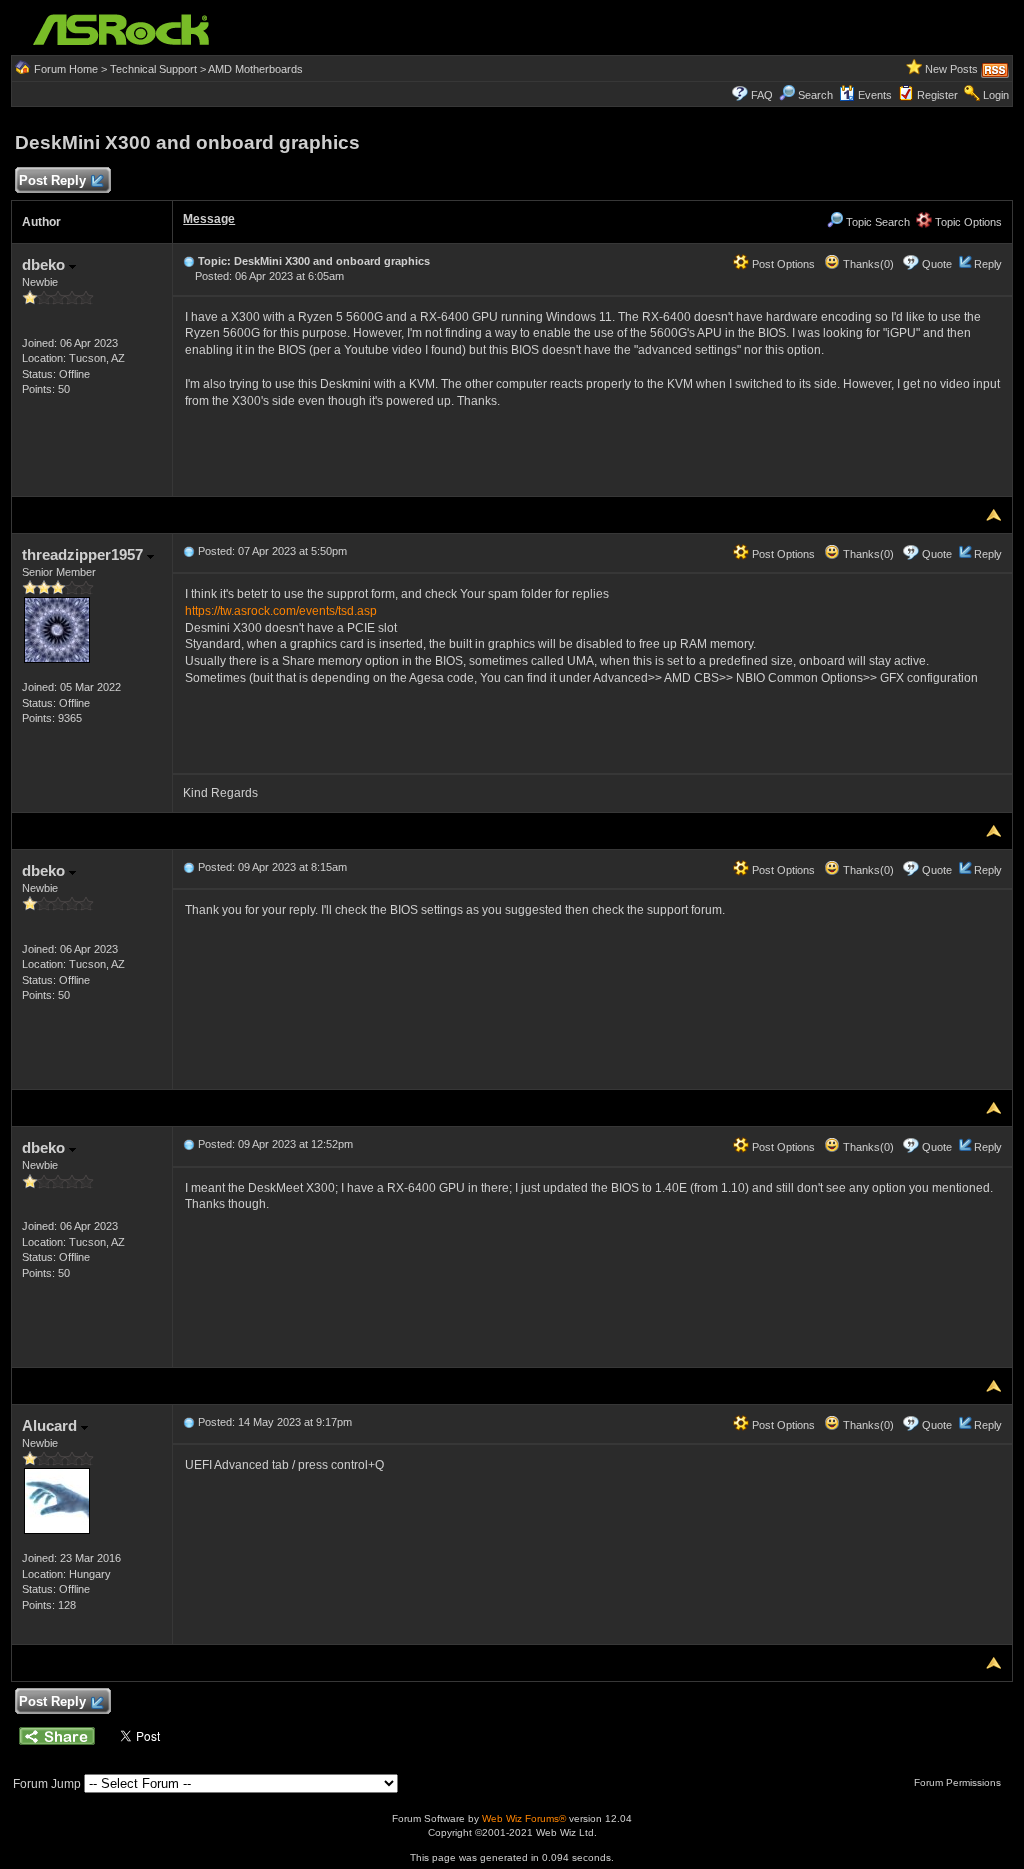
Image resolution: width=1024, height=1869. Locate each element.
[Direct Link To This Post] (189, 261)
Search (815, 95)
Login (996, 95)
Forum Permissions (959, 1782)
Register (937, 95)
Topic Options (967, 222)
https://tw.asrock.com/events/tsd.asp (281, 611)
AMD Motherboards (255, 69)
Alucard (51, 1425)
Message (209, 219)
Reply (988, 264)
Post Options (782, 264)
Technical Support (153, 69)
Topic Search (876, 222)
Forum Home (66, 69)
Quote (937, 264)
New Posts (951, 69)
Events (875, 95)
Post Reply (52, 180)
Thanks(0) (867, 264)
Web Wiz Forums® (524, 1818)
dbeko (45, 264)
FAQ (762, 95)
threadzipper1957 (84, 554)
